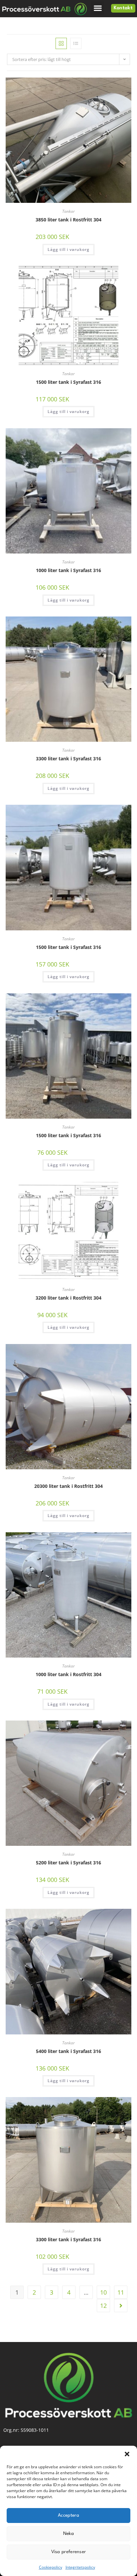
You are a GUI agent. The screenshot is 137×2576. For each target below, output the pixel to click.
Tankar (68, 211)
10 (103, 2292)
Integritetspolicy (80, 2567)
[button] (127, 2454)
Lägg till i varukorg (68, 249)
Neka (68, 2534)
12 (103, 2306)
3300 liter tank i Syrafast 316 (68, 759)
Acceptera (68, 2515)
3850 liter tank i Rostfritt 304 (68, 220)
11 (121, 2292)
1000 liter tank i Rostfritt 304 (68, 1674)
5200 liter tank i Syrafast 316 (68, 1863)
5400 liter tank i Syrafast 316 (68, 2051)
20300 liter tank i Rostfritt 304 (68, 1486)
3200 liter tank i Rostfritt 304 (68, 1298)
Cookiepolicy (51, 2567)
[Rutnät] (61, 43)
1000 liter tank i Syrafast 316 (68, 570)
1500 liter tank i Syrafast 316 (68, 382)
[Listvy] (76, 43)
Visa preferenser (69, 2552)
